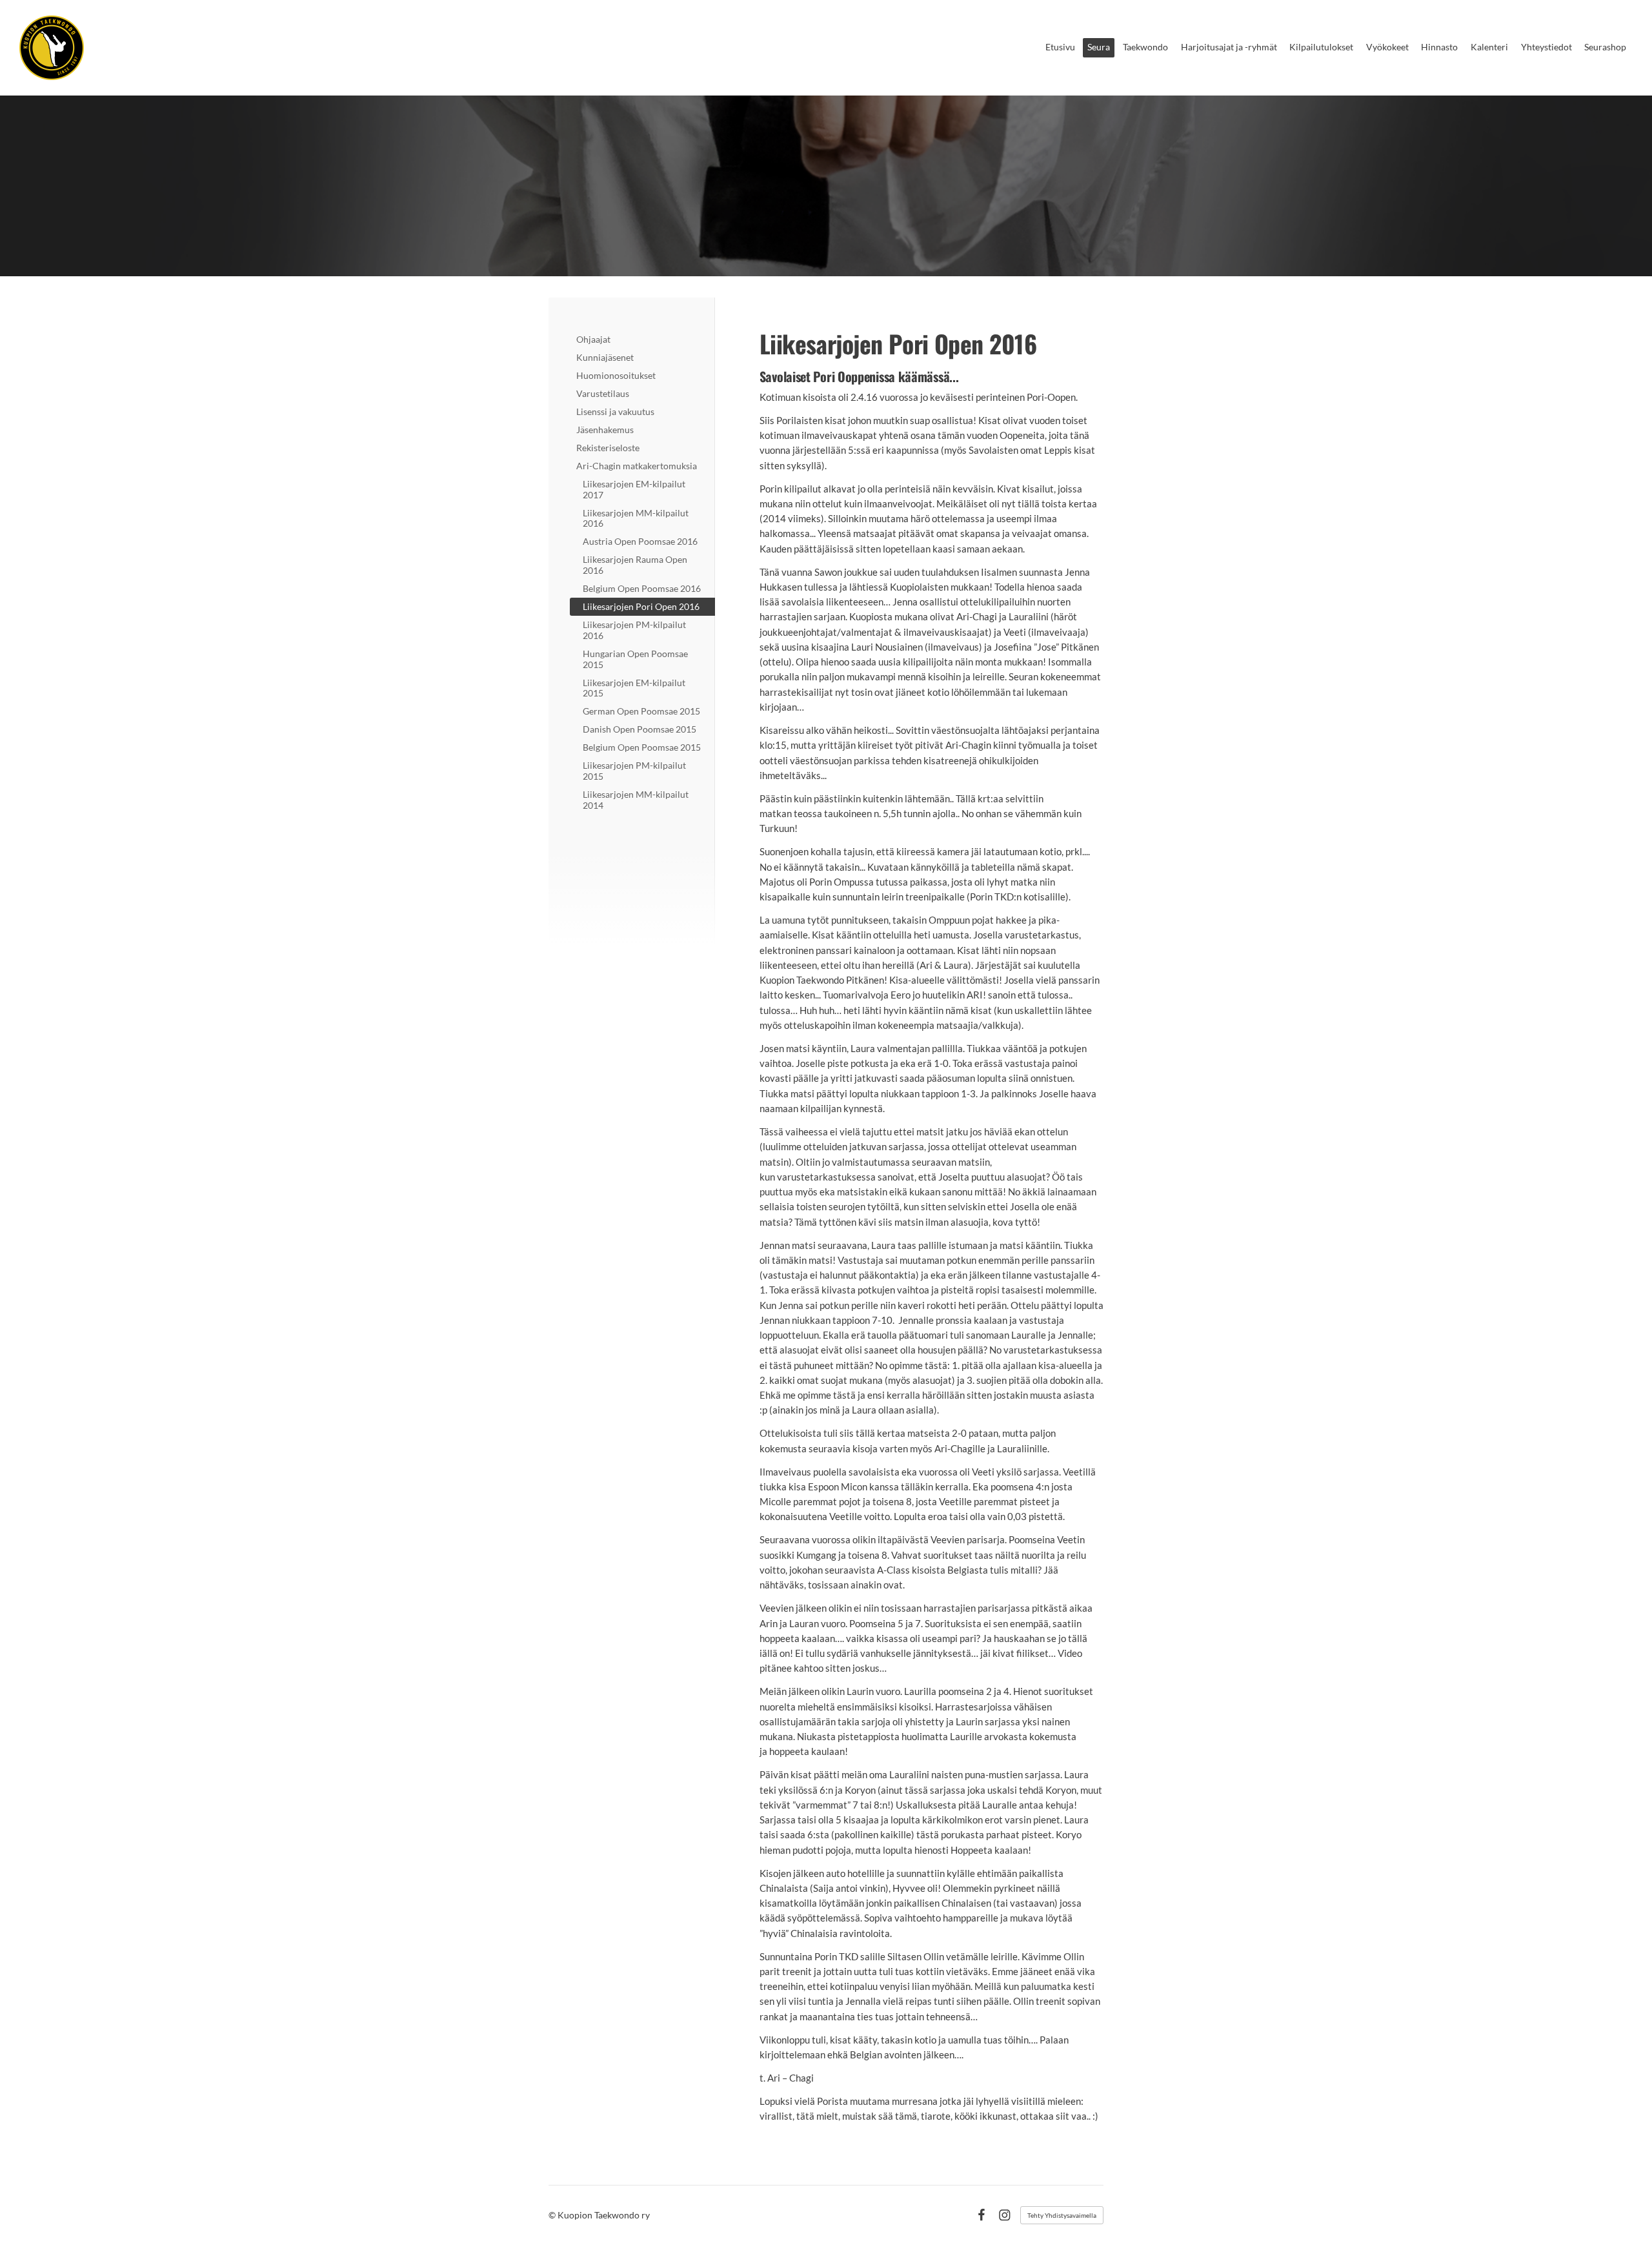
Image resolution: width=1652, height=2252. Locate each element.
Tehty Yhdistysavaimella (1062, 2215)
